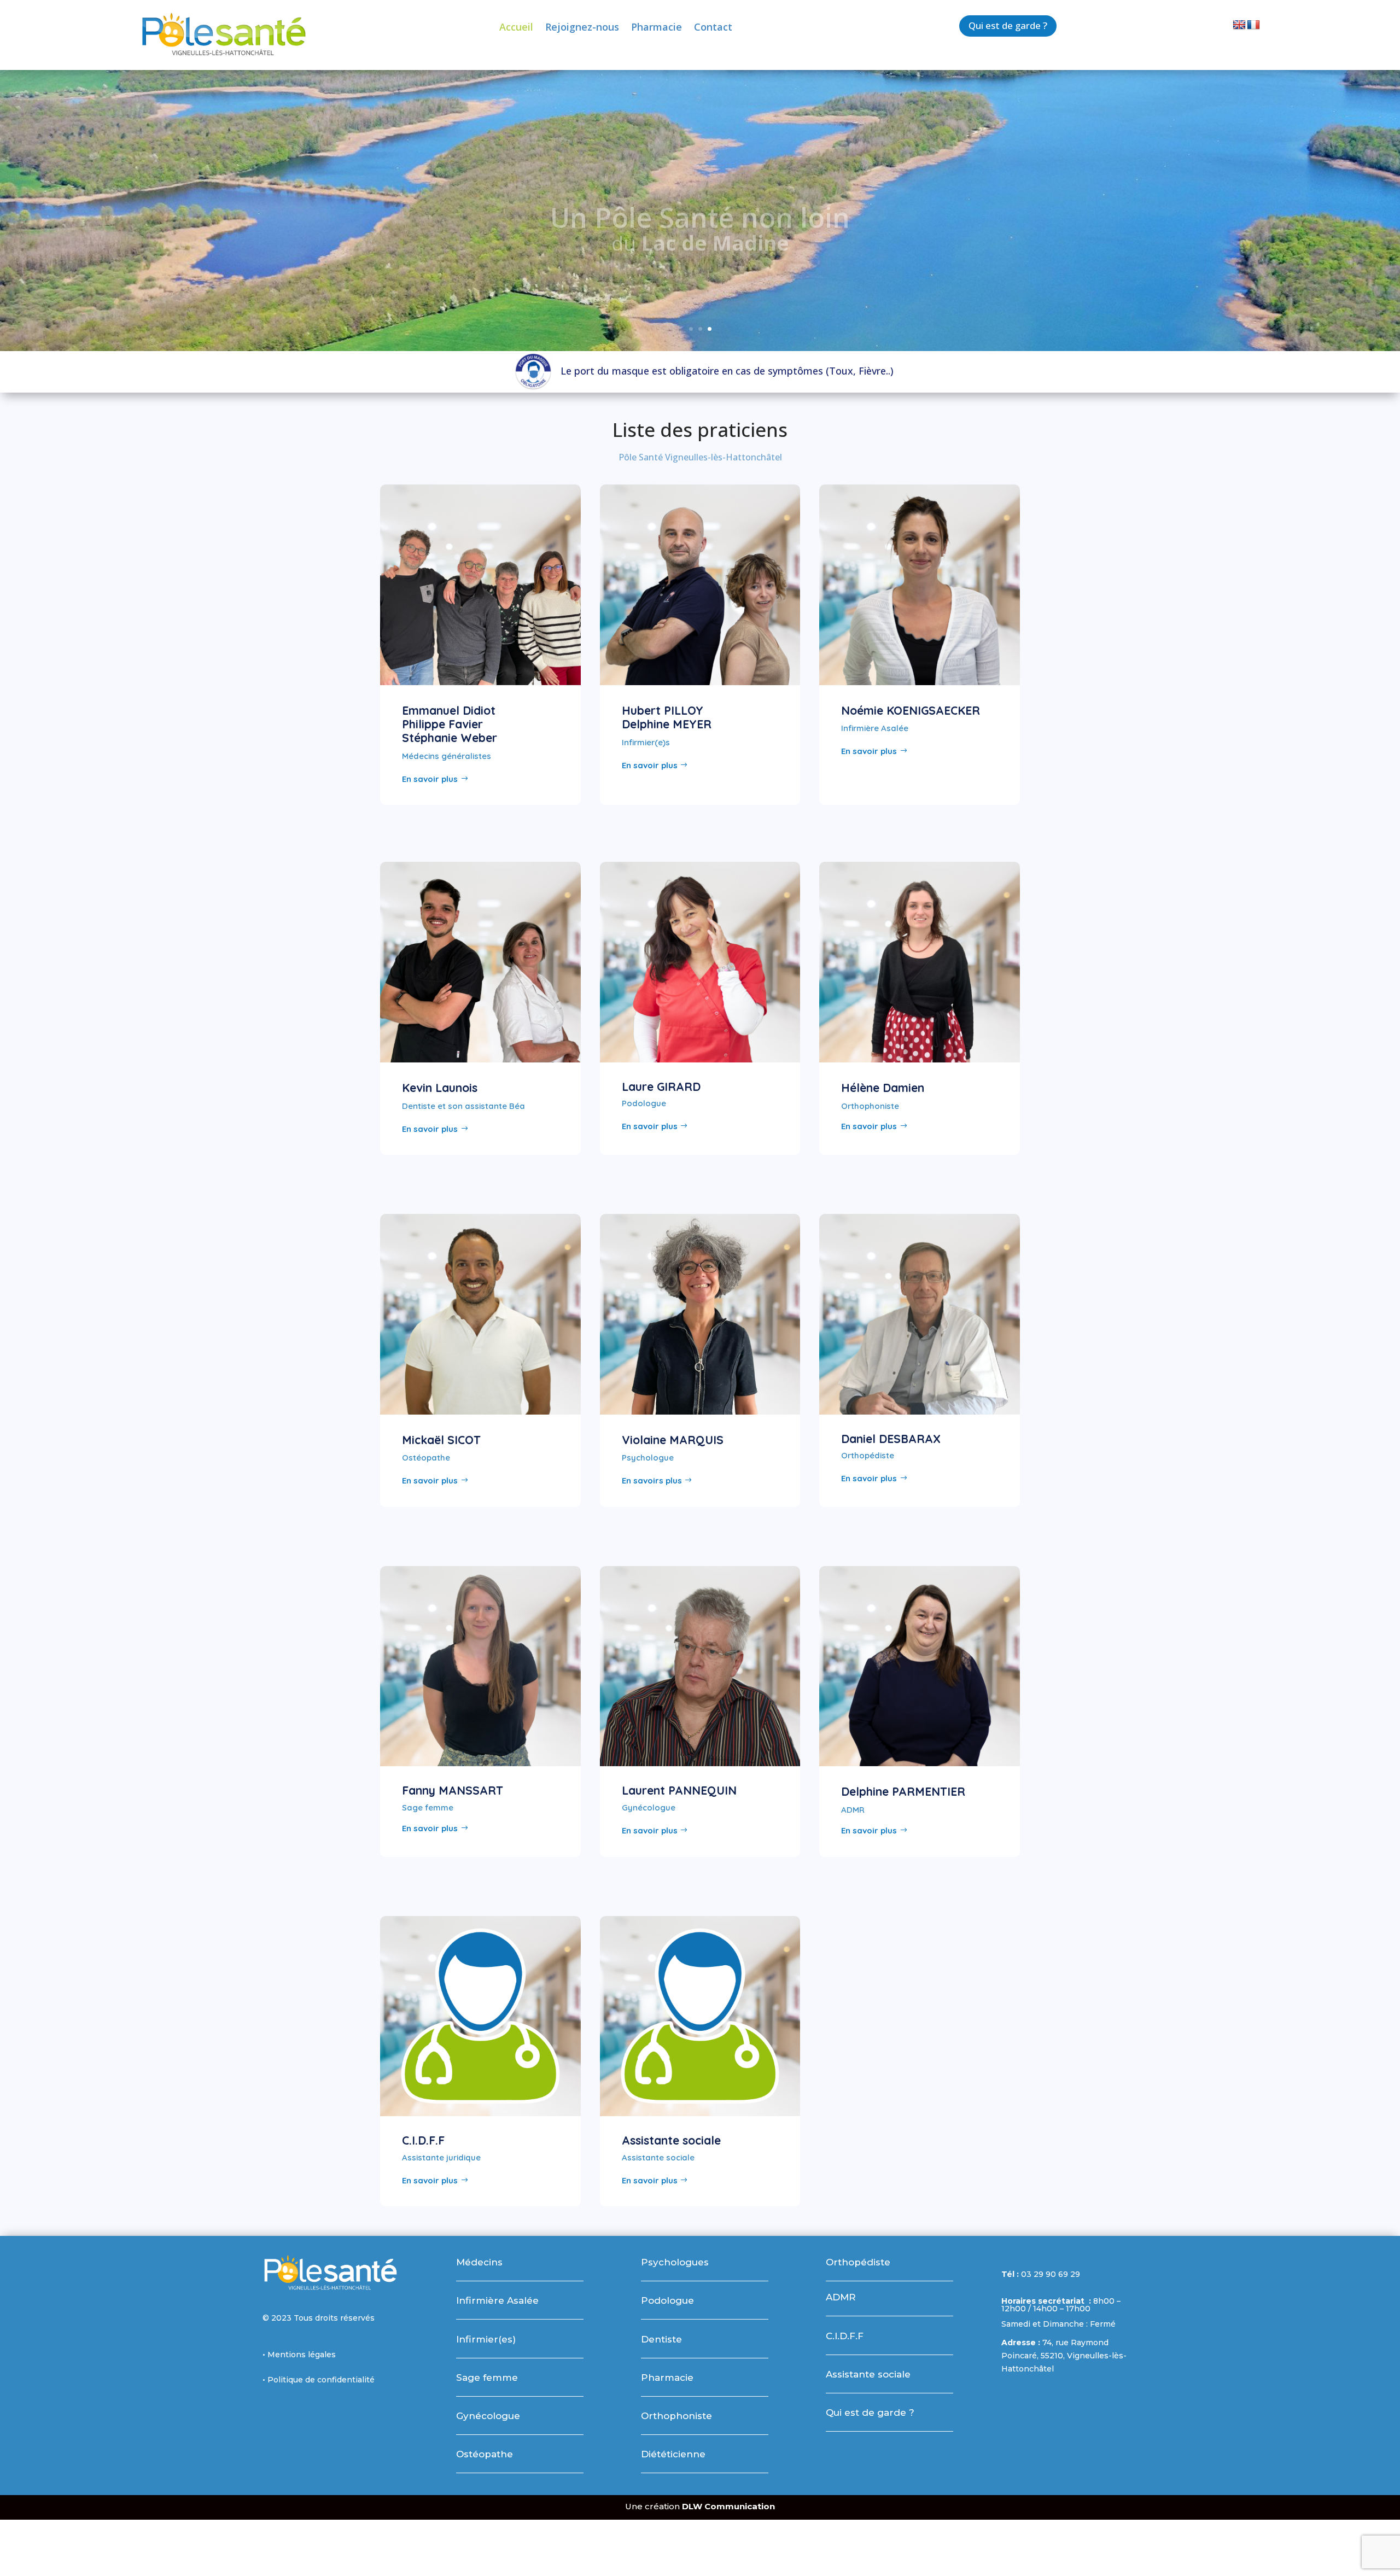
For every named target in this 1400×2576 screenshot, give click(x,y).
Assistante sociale (868, 2374)
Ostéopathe (485, 2454)
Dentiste (661, 2339)
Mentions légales (302, 2355)
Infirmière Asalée (497, 2300)
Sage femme (487, 2378)
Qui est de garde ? (1008, 25)
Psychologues (675, 2262)
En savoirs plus (652, 1480)
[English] (1239, 25)
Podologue (667, 2300)
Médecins (479, 2262)
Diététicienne (673, 2454)
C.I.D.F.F (845, 2336)
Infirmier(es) (486, 2339)
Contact (713, 28)
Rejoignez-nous (582, 28)
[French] (1253, 25)
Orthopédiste (858, 2262)
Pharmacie (657, 28)
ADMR (841, 2297)
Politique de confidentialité (321, 2380)
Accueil (516, 28)
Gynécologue (488, 2416)
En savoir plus (430, 779)
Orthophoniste (676, 2416)
